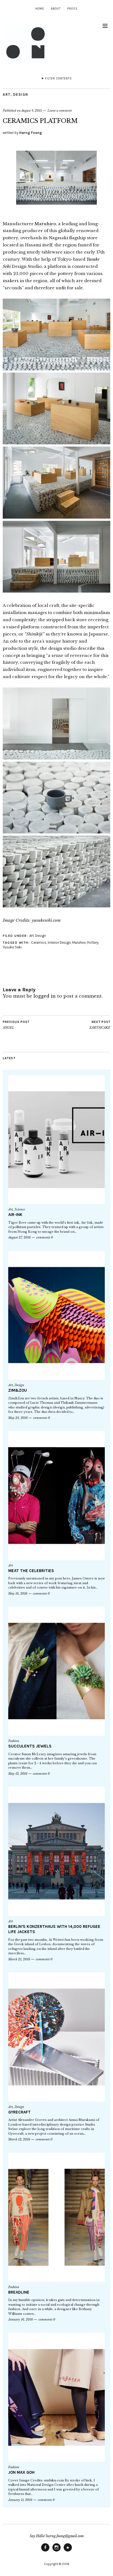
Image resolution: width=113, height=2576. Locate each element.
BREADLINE (19, 2292)
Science (20, 1209)
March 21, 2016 (19, 1959)
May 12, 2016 (18, 1774)
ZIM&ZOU (18, 1390)
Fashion (14, 1741)
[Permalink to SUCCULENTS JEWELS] (56, 1671)
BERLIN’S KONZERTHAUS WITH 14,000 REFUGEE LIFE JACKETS (54, 1929)
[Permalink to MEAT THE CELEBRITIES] (56, 1495)
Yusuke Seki (12, 947)
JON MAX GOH (21, 2472)
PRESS (72, 9)
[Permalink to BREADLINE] (56, 2217)
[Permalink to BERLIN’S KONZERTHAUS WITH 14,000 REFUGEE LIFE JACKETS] (56, 1851)
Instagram (56, 2551)
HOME (40, 9)
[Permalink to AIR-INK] (56, 1140)
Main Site (68, 2551)
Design (21, 94)
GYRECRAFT (19, 2112)
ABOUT (56, 9)
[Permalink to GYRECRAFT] (56, 2037)
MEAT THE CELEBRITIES (31, 1571)
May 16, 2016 (18, 1594)
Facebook (45, 2551)
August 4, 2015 (32, 111)
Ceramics (39, 942)
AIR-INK (15, 1215)
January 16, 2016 (21, 2319)
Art (7, 94)
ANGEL (16, 1025)
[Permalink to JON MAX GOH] (56, 2397)
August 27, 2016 (19, 1237)
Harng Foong (31, 133)
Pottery (93, 942)
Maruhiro (45, 224)
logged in (45, 996)
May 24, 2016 (18, 1418)
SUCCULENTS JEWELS (30, 1746)
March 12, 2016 (19, 2139)
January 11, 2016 (20, 2500)
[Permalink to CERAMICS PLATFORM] (56, 212)
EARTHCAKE (100, 1025)
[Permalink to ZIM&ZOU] (56, 1315)
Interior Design (59, 942)
